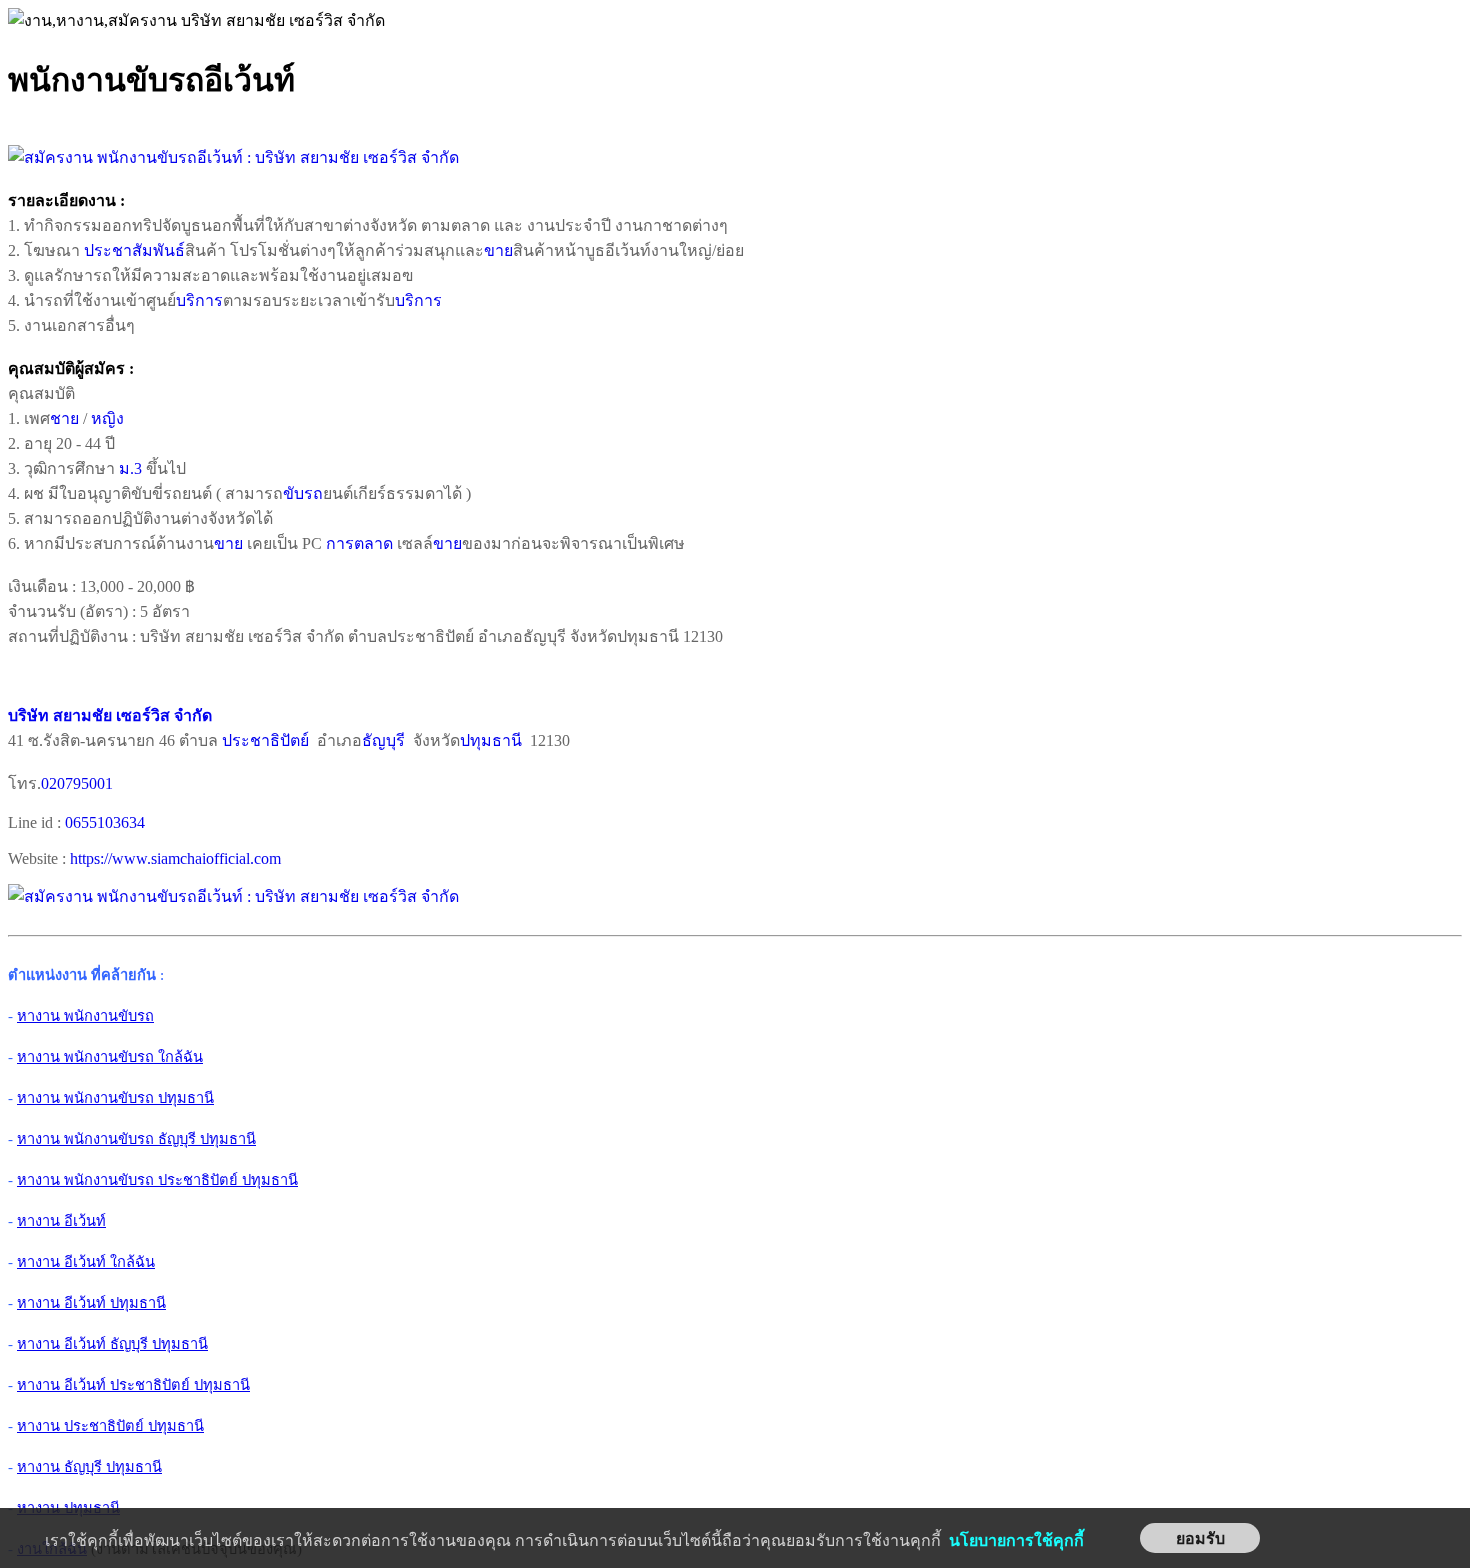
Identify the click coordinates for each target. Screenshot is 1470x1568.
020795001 (77, 783)
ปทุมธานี (491, 740)
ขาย (498, 250)
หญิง (107, 418)
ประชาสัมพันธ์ (134, 250)
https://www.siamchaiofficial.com (175, 858)
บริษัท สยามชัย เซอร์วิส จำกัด (110, 715)
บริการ (199, 300)
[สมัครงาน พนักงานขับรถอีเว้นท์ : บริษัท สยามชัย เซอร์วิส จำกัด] (233, 157)
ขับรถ (303, 493)
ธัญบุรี (383, 740)
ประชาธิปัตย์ (265, 740)
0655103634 (105, 822)
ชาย (64, 418)
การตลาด (359, 543)
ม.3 (130, 468)
